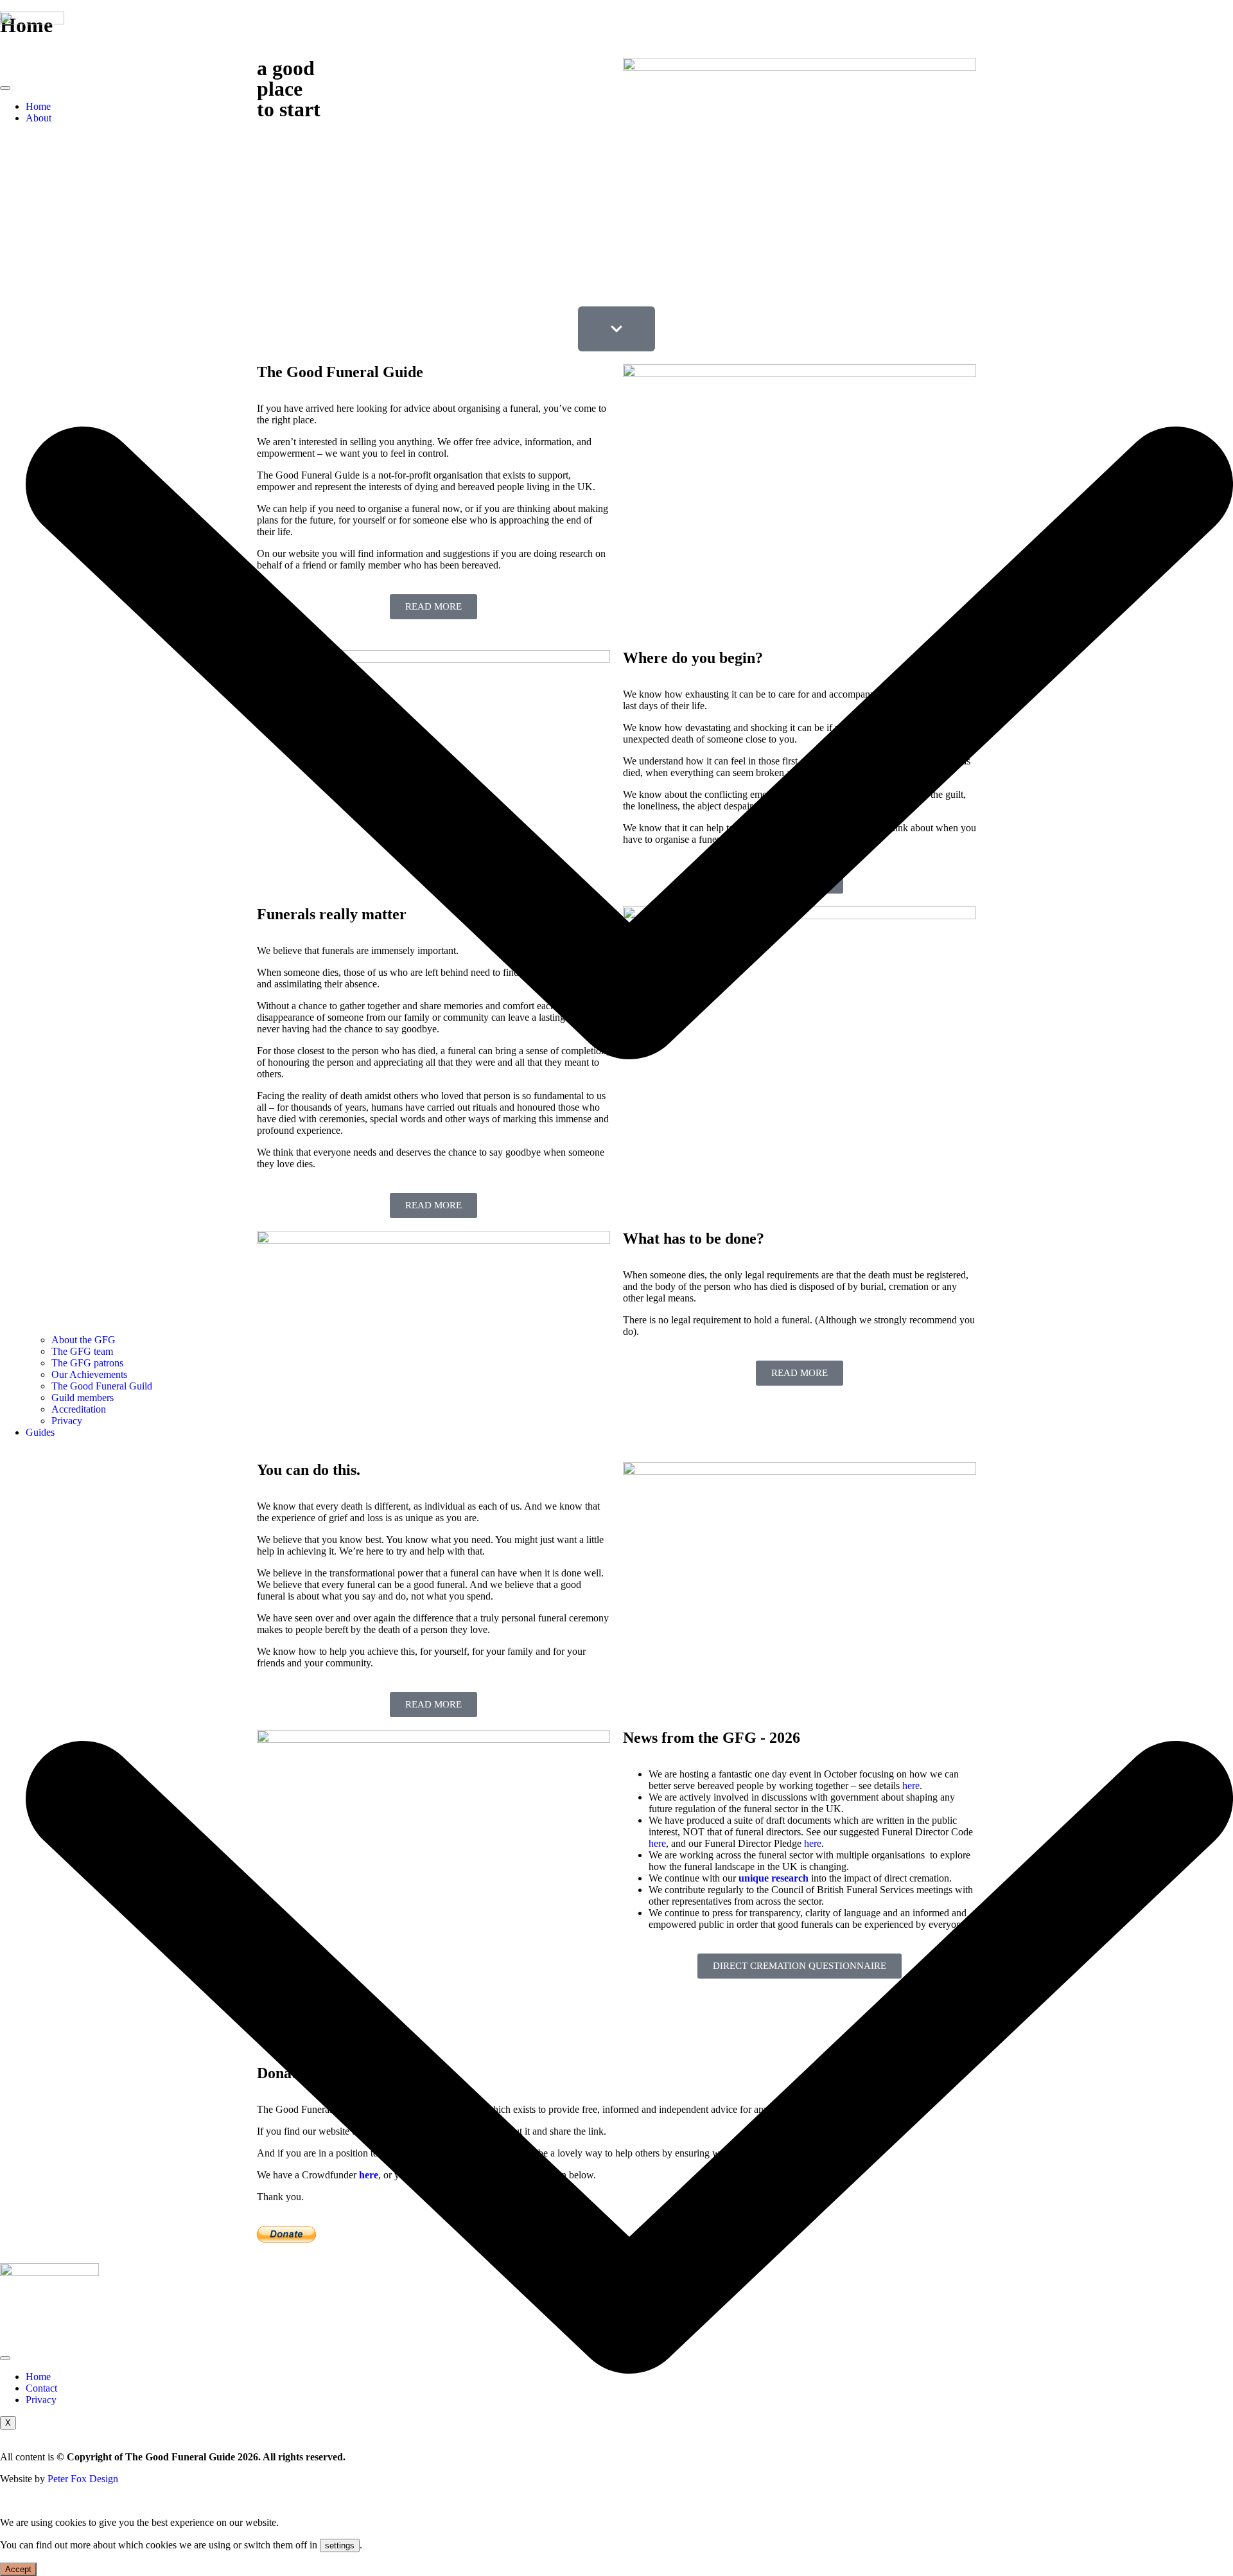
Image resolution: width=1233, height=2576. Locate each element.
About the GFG (83, 1340)
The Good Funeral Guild (102, 1386)
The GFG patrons (87, 1363)
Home (38, 106)
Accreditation (79, 1409)
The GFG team (82, 1351)
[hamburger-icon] (5, 88)
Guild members (83, 1398)
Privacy (67, 1421)
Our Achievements (89, 1374)
